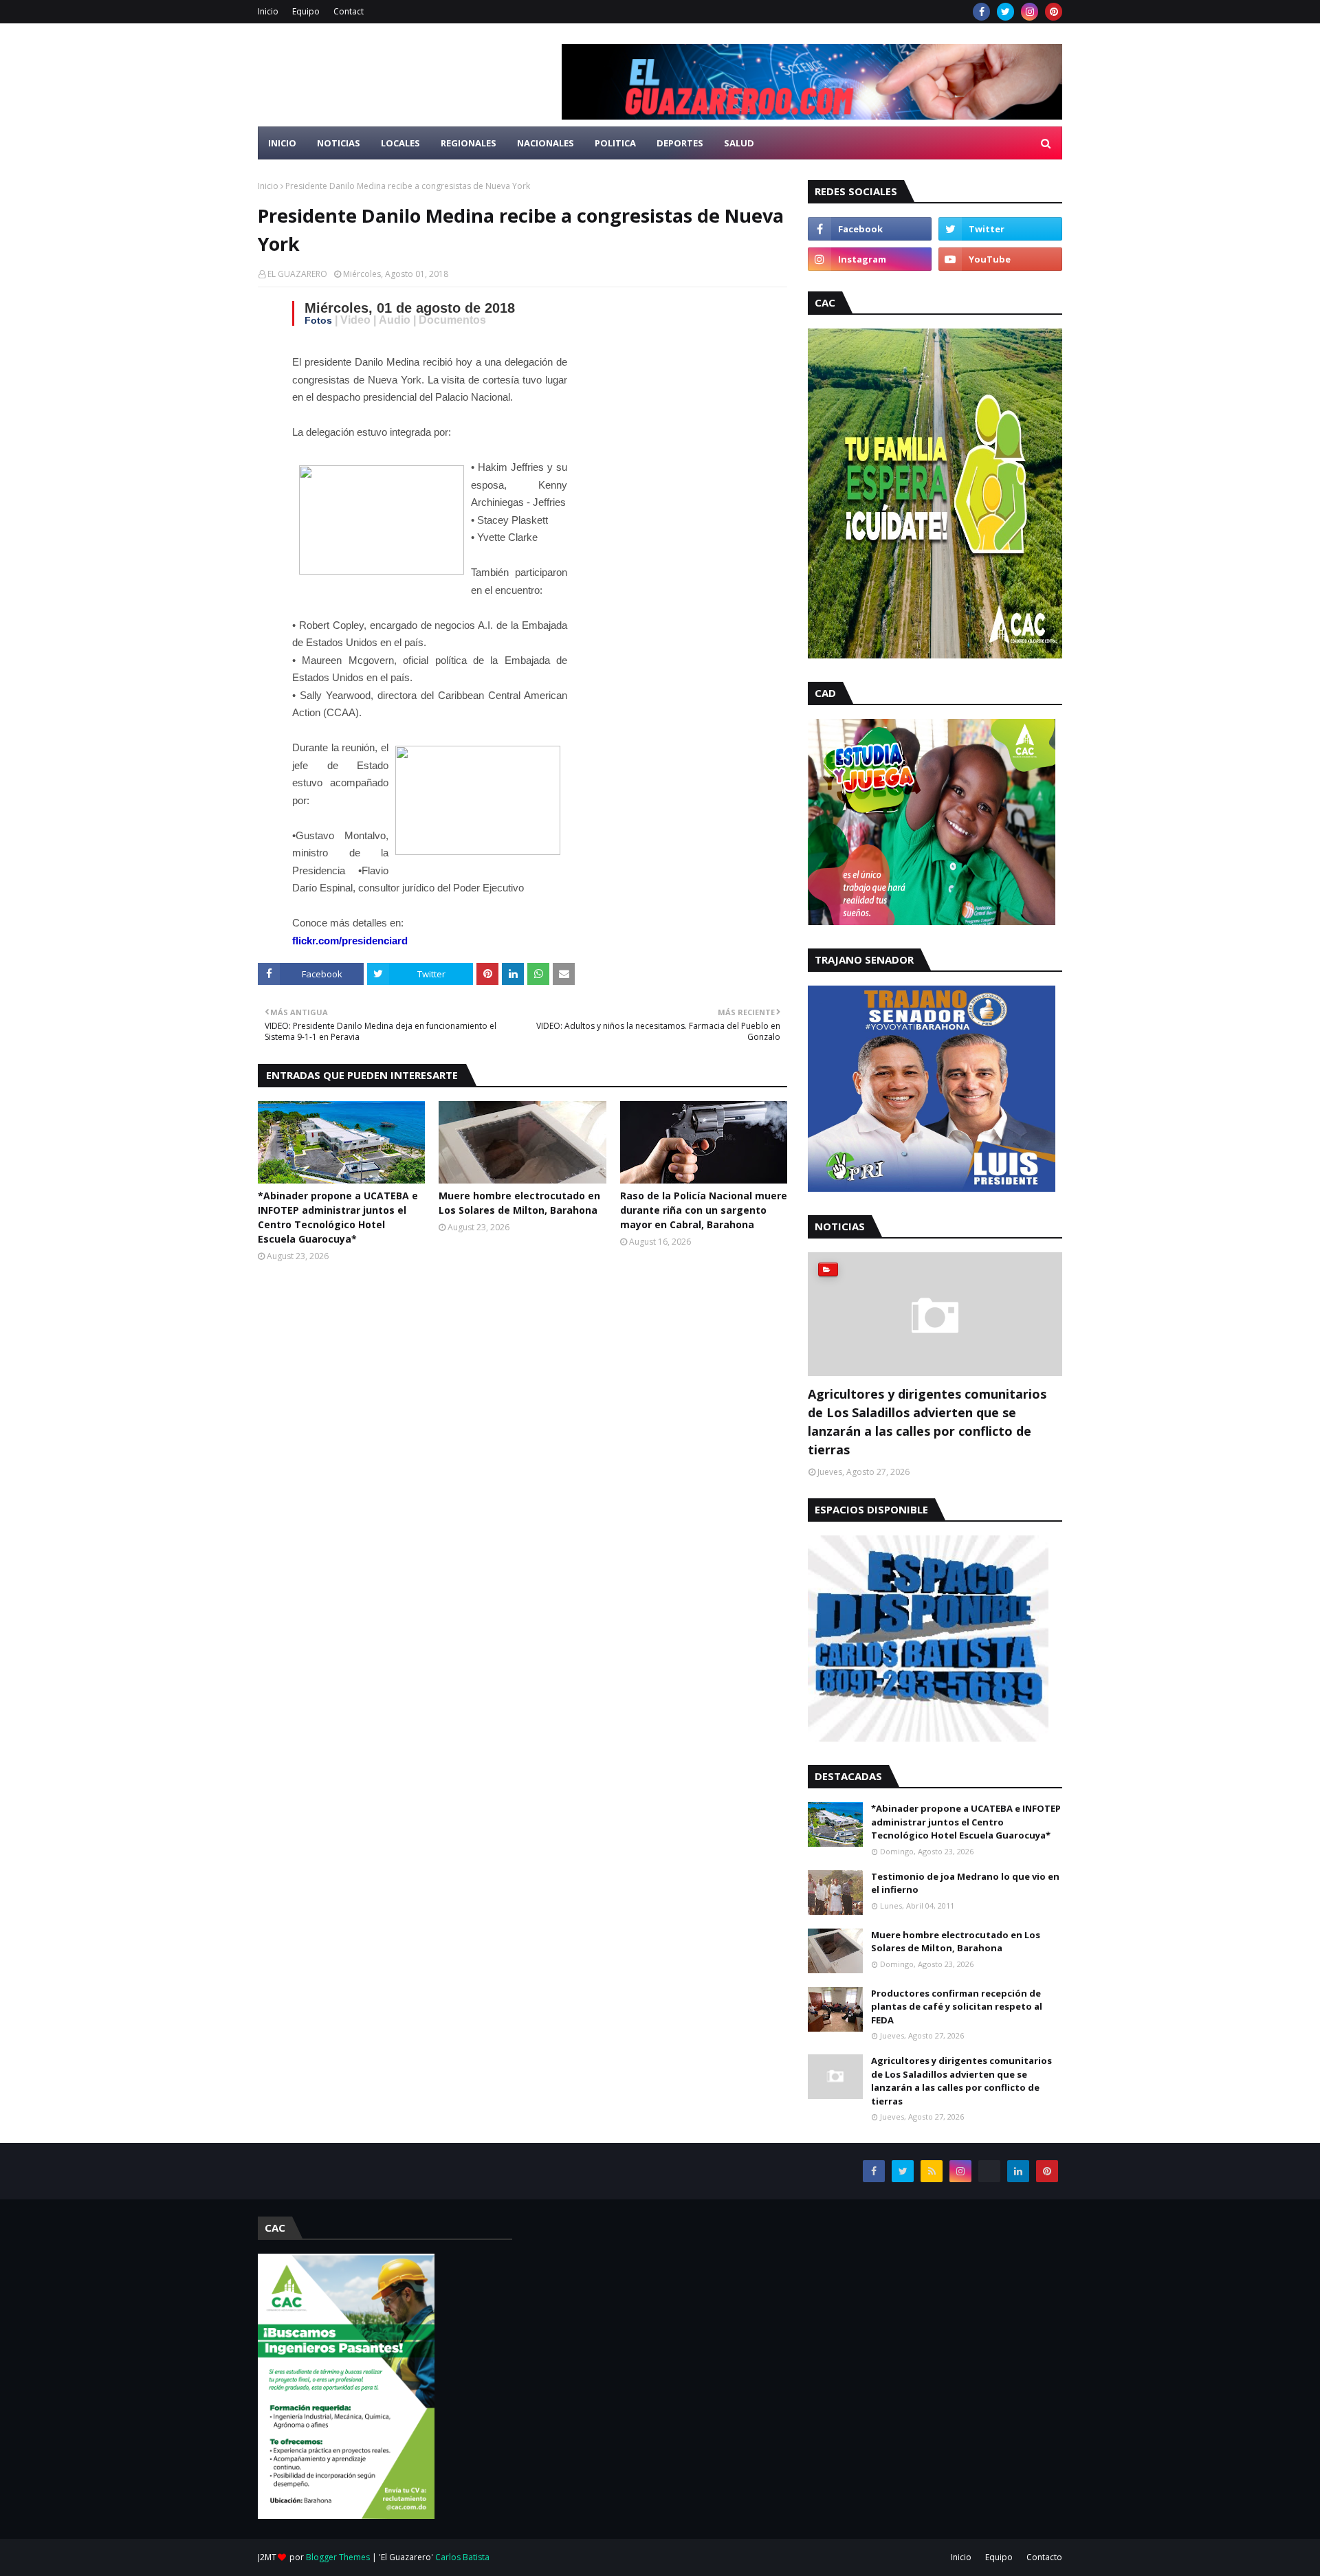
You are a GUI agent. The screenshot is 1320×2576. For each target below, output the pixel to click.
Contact (349, 11)
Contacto (1044, 2557)
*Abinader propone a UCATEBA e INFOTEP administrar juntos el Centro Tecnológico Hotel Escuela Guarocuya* (338, 1217)
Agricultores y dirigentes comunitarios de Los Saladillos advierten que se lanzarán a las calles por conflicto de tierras (927, 1422)
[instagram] (1030, 12)
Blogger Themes (338, 2557)
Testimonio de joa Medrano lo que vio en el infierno (965, 1883)
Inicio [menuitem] (282, 143)
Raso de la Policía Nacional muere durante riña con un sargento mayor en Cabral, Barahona (704, 1210)
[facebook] (981, 12)
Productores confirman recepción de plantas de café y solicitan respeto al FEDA (957, 2007)
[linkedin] (1018, 2171)
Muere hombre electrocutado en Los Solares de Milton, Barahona (519, 1203)
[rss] (932, 2171)
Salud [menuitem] (739, 143)
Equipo (306, 11)
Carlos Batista (462, 2557)
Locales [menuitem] (400, 143)
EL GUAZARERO (297, 274)
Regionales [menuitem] (469, 143)
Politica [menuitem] (615, 143)
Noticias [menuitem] (339, 143)
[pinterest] (1054, 12)
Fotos (318, 320)
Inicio (268, 11)
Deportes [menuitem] (680, 143)
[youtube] (1000, 259)
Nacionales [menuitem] (546, 143)
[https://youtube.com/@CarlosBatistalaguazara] (989, 2171)
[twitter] (1005, 12)
